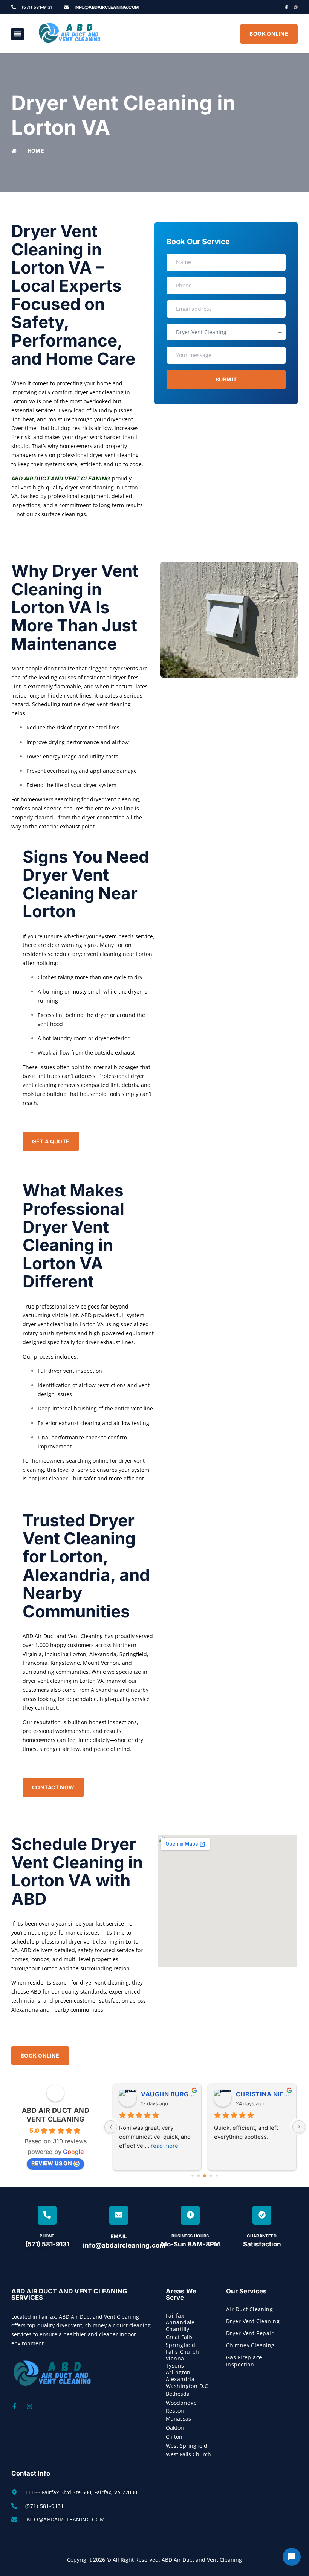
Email (119, 2236)
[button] (18, 34)
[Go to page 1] (199, 2176)
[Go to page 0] (193, 2176)
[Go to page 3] (211, 2176)
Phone (47, 2236)
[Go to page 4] (217, 2176)
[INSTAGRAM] (296, 7)
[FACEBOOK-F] (286, 7)
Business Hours (190, 2236)
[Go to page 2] (205, 2176)
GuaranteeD (262, 2236)
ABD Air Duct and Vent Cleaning (61, 478)
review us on (52, 2163)
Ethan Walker (203, 2094)
